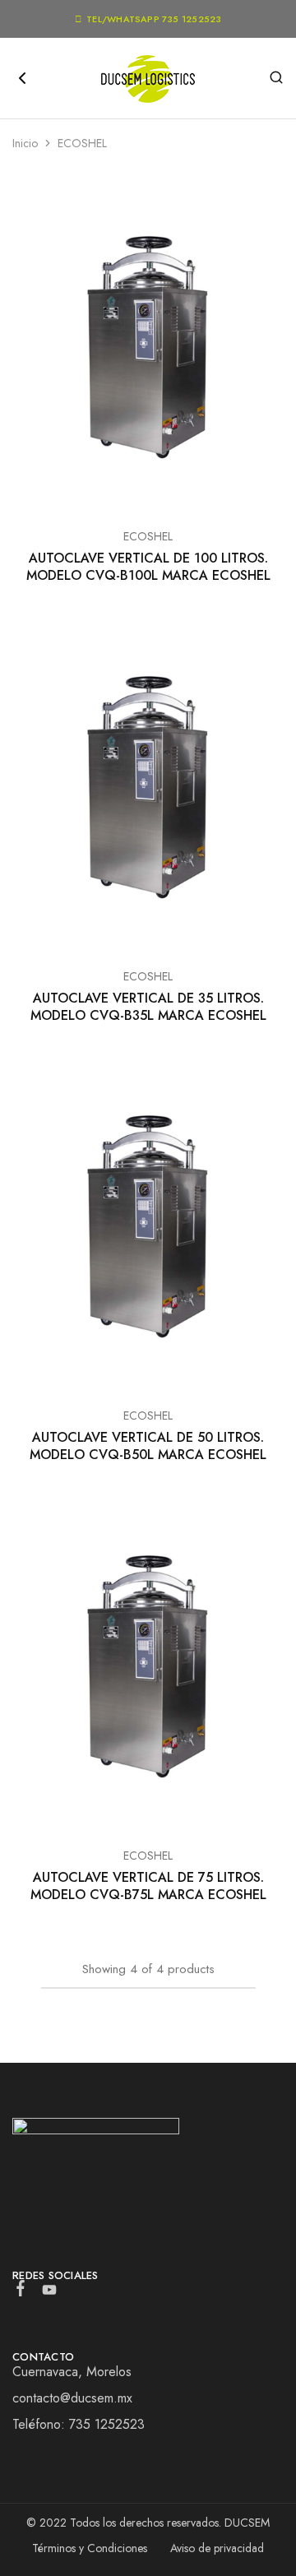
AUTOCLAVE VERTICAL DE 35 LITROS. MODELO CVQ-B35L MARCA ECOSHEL (148, 1007)
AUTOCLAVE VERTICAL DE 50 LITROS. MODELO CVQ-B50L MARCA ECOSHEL (148, 1446)
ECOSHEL (148, 536)
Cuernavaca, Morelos (72, 2372)
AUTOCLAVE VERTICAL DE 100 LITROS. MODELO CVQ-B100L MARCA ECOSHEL (148, 567)
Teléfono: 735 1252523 (79, 2424)
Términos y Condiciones (90, 2548)
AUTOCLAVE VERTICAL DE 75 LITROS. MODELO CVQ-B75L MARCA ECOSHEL (148, 1886)
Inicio (25, 143)
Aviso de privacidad (217, 2548)
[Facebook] (21, 2291)
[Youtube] (50, 2293)
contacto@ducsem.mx (72, 2398)
